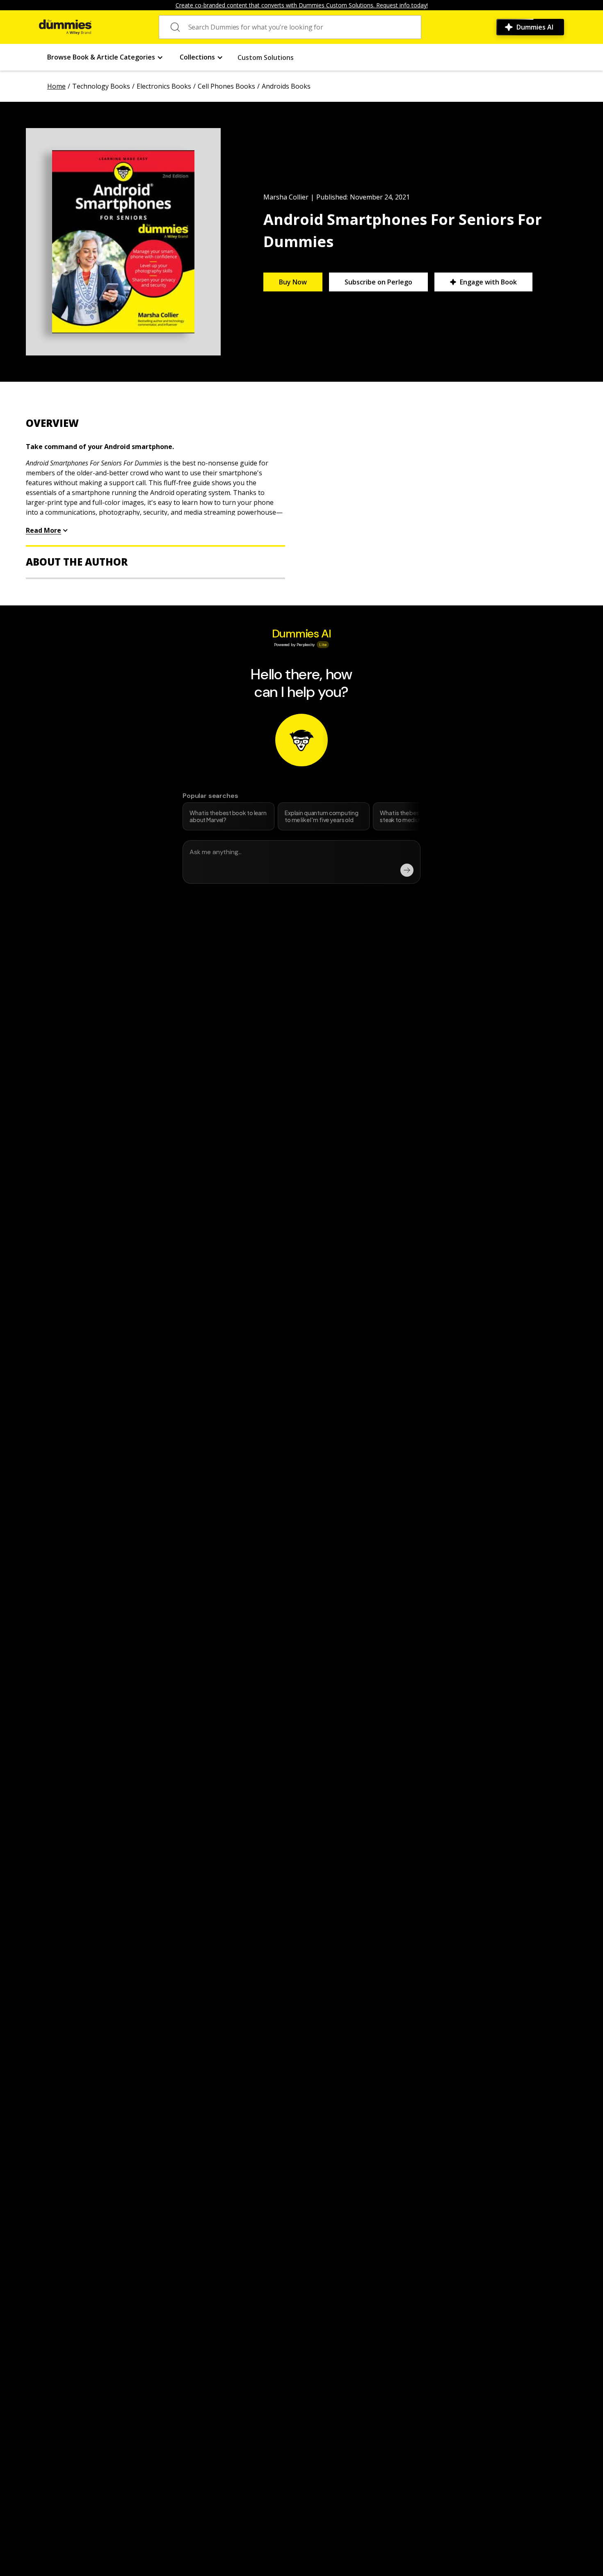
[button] (105, 57)
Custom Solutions (266, 57)
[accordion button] (155, 423)
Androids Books (286, 86)
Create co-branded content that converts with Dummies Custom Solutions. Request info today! (302, 5)
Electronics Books (164, 86)
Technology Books (101, 86)
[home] (65, 27)
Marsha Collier (286, 197)
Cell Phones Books (226, 86)
